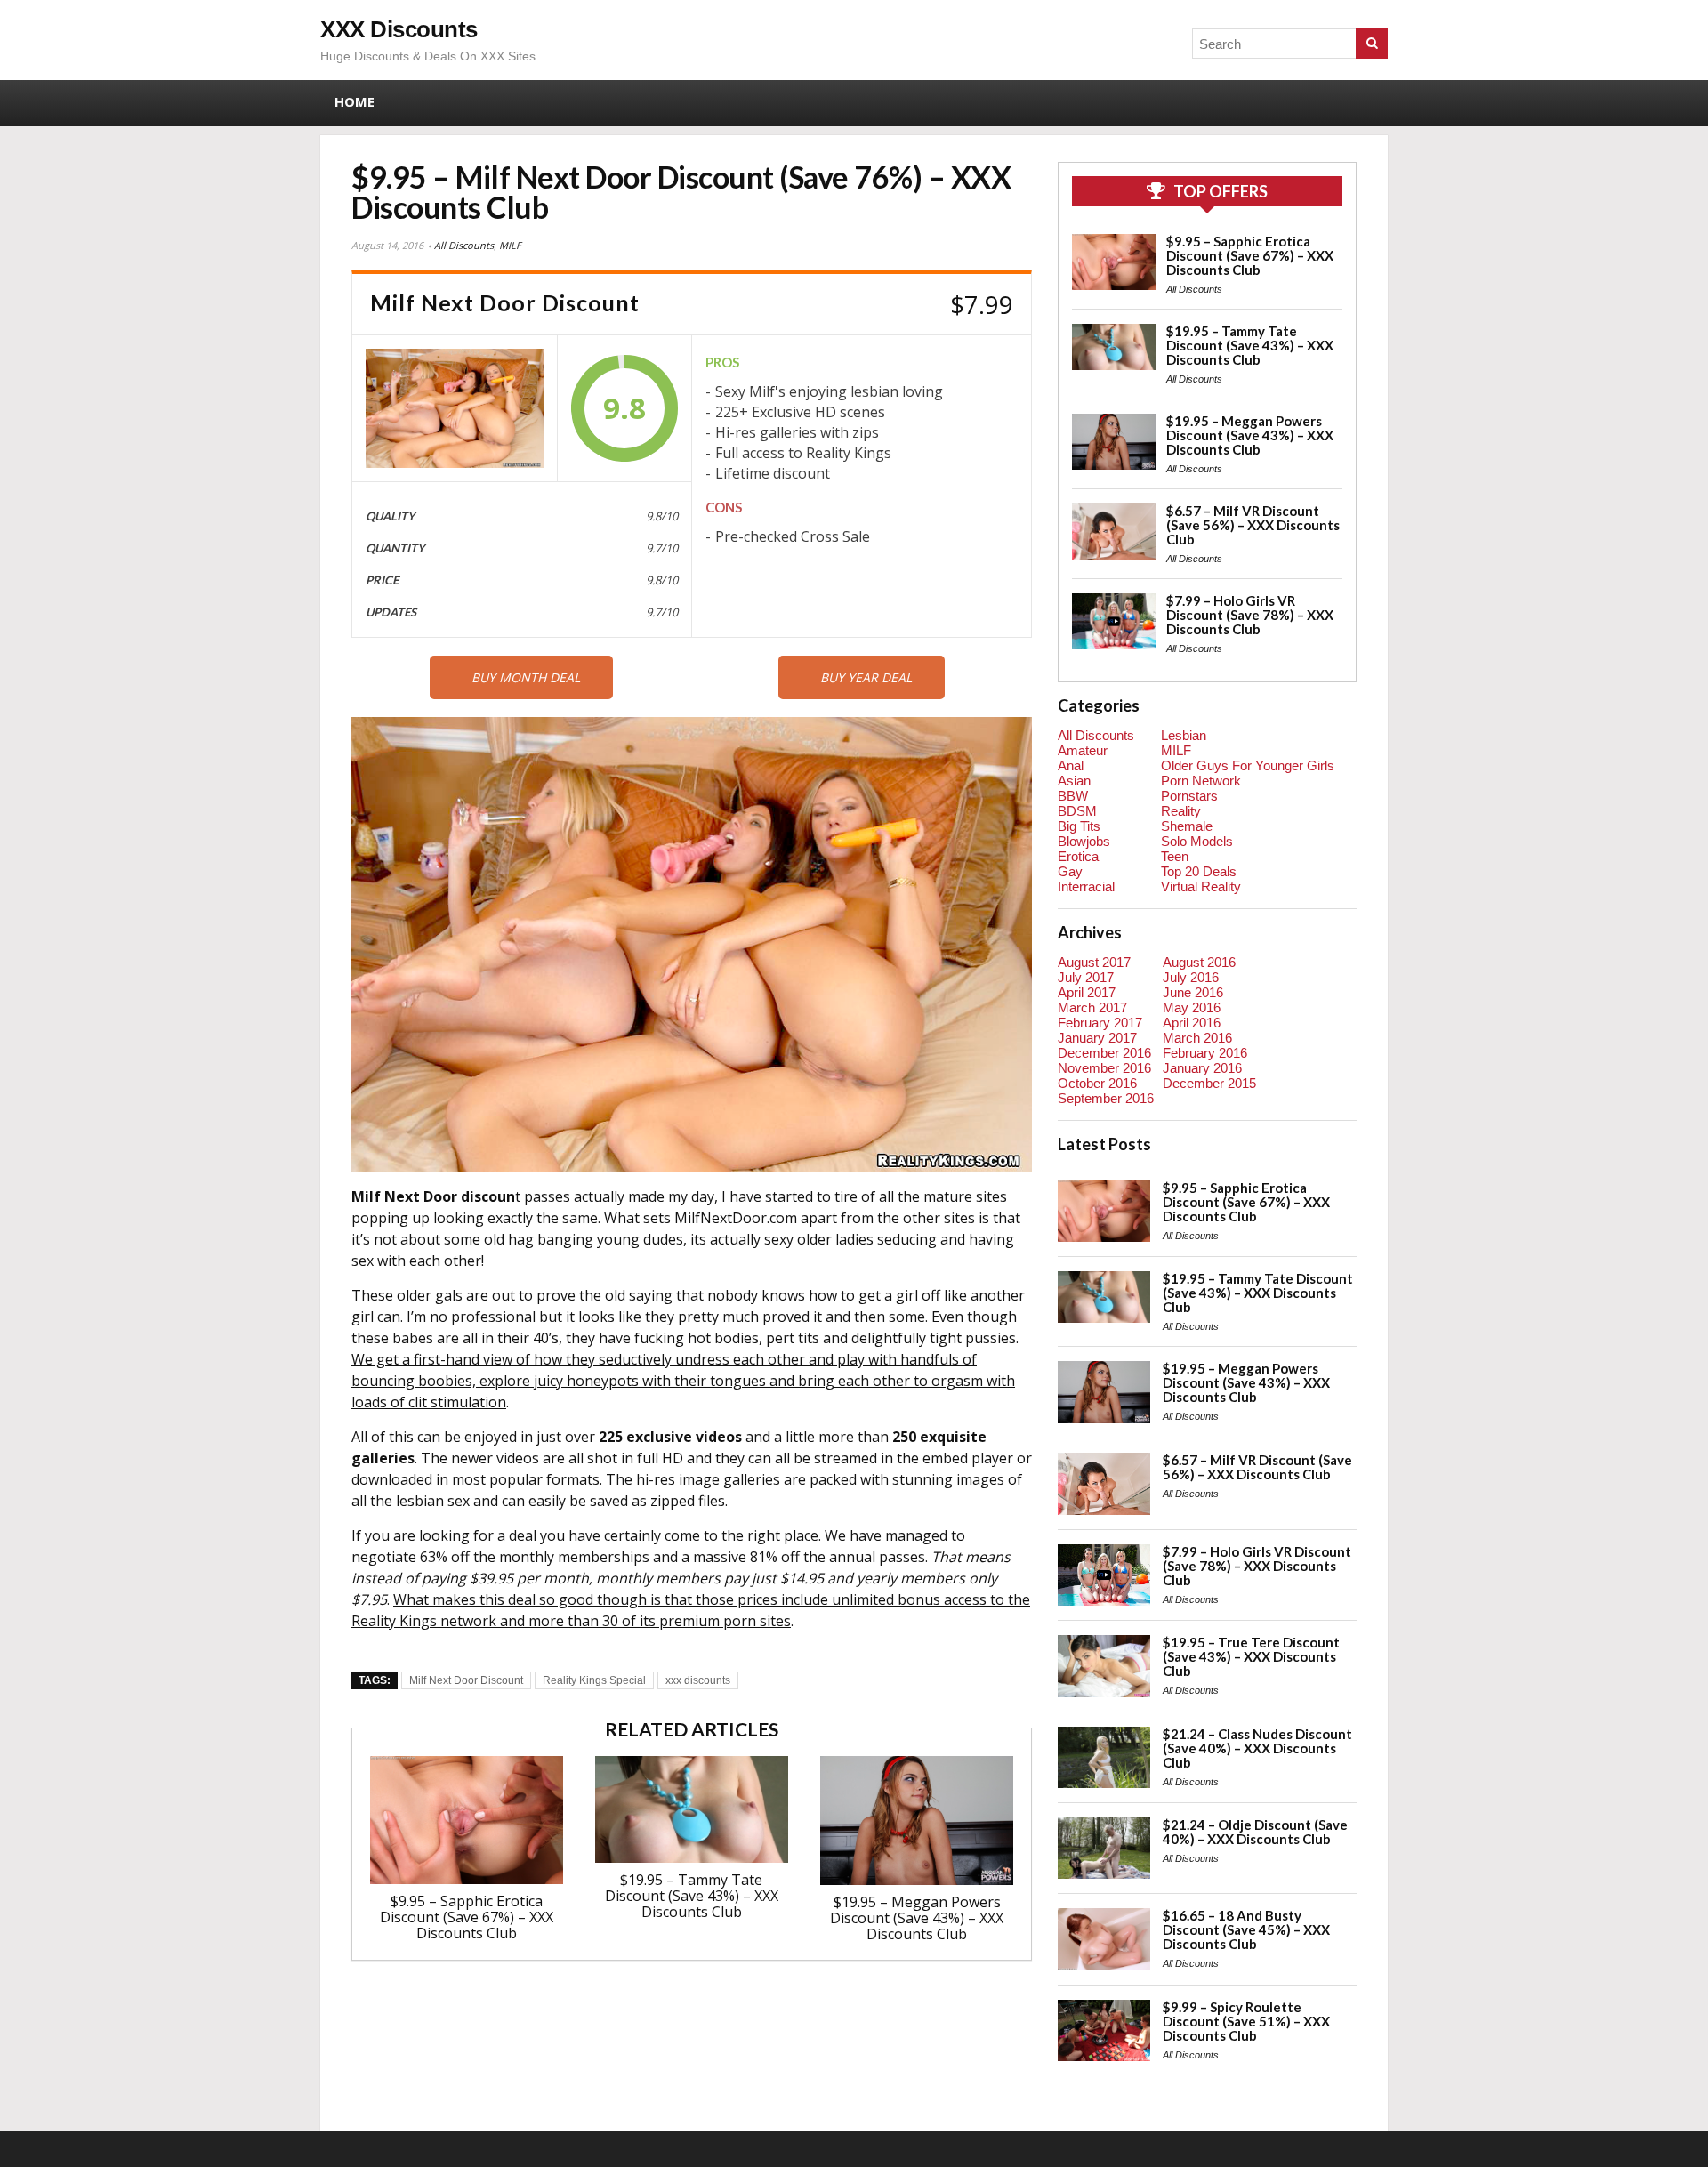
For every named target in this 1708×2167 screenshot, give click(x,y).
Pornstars (1189, 796)
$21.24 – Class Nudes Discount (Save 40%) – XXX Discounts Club (1257, 1748)
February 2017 (1100, 1023)
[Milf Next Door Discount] (455, 408)
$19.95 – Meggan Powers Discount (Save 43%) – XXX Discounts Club (917, 1918)
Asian (1074, 781)
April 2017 (1087, 992)
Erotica (1078, 856)
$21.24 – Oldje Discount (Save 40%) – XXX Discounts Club (1255, 1832)
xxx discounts (698, 1680)
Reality (1181, 811)
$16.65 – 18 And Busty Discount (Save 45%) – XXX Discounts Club (1246, 1929)
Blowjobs (1084, 841)
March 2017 (1092, 1007)
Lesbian (1184, 735)
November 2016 (1104, 1068)
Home (354, 101)
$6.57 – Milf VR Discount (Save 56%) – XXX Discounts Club (1253, 525)
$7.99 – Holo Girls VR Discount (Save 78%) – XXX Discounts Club (1250, 615)
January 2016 (1202, 1068)
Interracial (1086, 886)
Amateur (1083, 750)
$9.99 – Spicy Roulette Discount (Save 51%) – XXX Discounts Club (1246, 2021)
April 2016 (1192, 1023)
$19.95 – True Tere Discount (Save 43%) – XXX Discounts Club (1251, 1656)
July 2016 (1191, 977)
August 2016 (1199, 962)
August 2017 (1094, 962)
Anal (1071, 765)
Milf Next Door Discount (466, 1680)
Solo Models (1197, 841)
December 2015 (1209, 1083)
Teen (1175, 856)
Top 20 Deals (1199, 871)
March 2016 (1197, 1038)
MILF (510, 245)
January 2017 (1097, 1038)
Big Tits (1079, 826)
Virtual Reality (1201, 886)
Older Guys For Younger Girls (1248, 765)
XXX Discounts (399, 29)
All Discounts (464, 245)
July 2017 (1086, 977)
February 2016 (1205, 1053)
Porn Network (1201, 781)
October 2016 (1097, 1083)
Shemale (1187, 826)
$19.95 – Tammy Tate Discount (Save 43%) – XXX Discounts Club (692, 1896)
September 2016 (1106, 1098)
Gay (1070, 871)
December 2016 (1104, 1053)
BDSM (1077, 811)
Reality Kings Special (594, 1680)
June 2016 (1193, 992)
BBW (1073, 796)
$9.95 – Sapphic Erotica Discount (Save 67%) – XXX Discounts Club (467, 1917)
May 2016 (1192, 1007)
